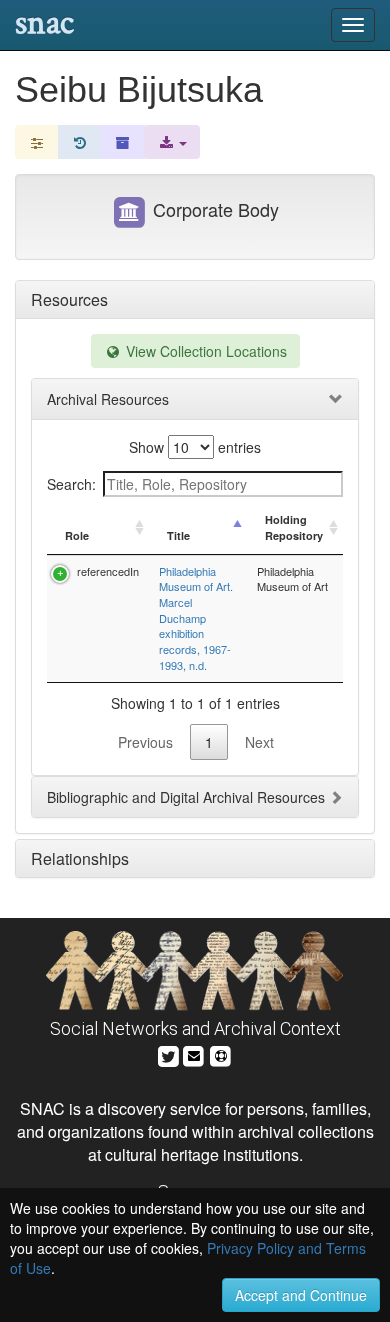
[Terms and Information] (221, 1053)
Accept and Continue (301, 1295)
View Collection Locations (204, 351)
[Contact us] (194, 1053)
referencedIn (108, 571)
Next (259, 742)
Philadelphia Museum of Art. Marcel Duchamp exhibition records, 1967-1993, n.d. (196, 618)
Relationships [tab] (80, 858)
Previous (145, 742)
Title (178, 535)
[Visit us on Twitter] (168, 1053)
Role (77, 535)
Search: (71, 484)
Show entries (195, 447)
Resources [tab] (69, 299)
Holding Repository (294, 527)
